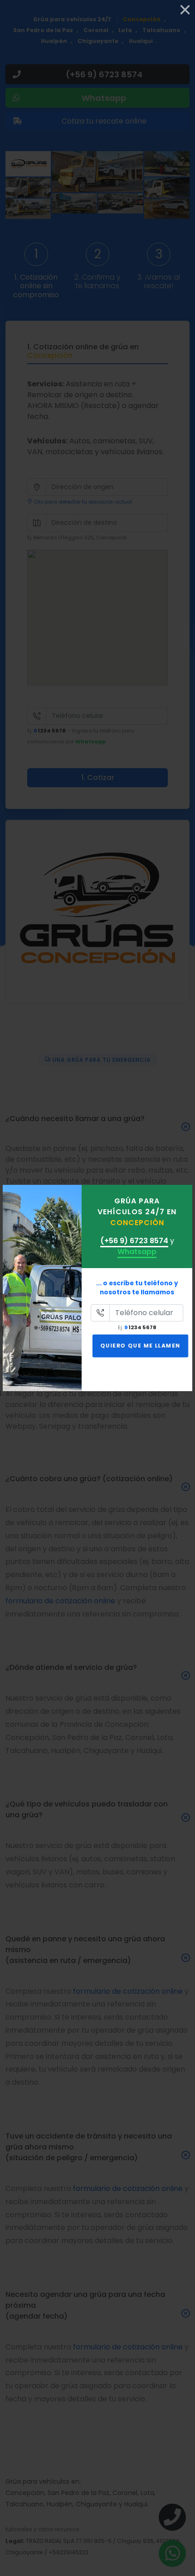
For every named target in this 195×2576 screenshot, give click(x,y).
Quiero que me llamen (140, 1345)
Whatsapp (137, 1252)
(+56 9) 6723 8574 (134, 1241)
